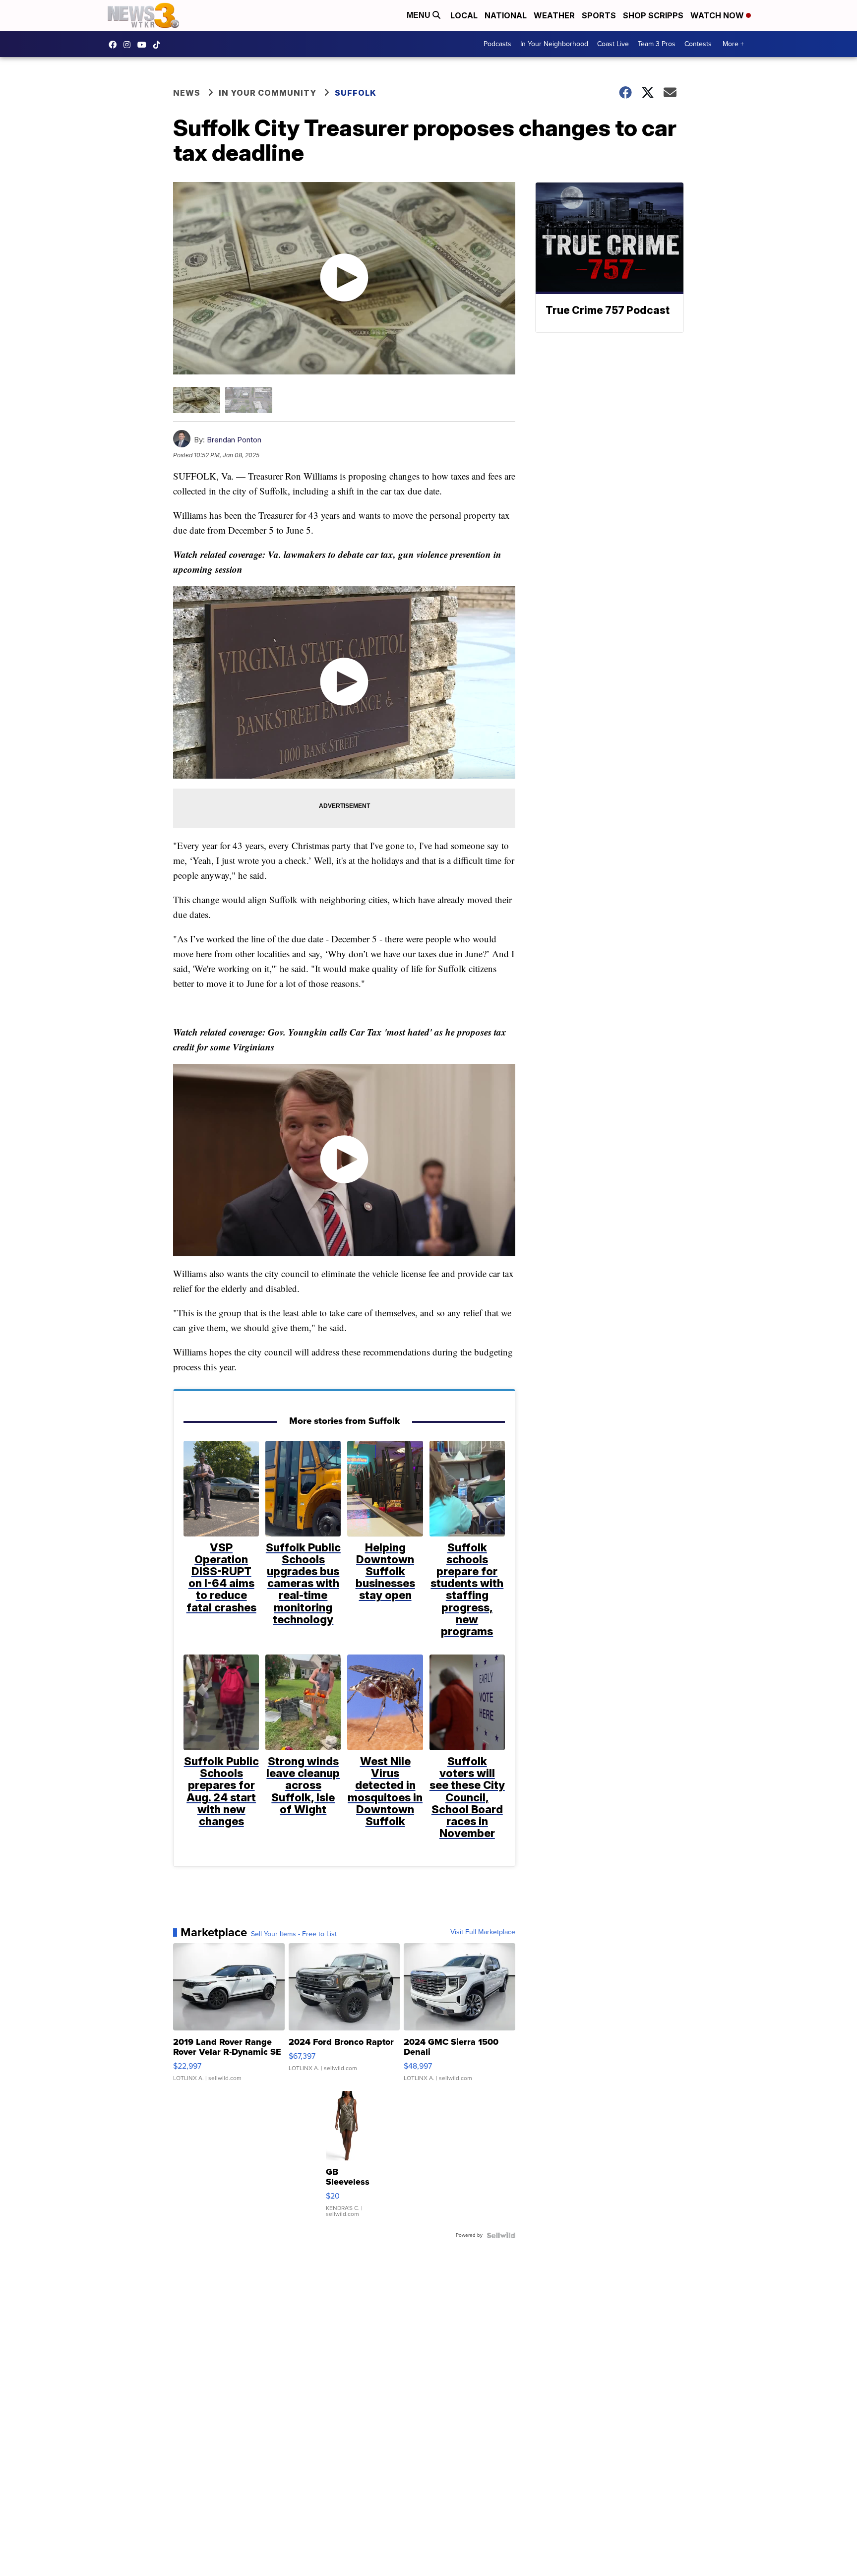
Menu (420, 15)
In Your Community (268, 93)
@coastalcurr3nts (159, 45)
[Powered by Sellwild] (501, 2235)
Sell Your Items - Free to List (294, 1934)
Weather (554, 15)
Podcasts (497, 44)
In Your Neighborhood (554, 44)
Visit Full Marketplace (483, 1932)
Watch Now (718, 15)
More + (733, 44)
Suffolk (356, 93)
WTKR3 (115, 45)
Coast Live (613, 44)
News (187, 93)
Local (464, 15)
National (506, 15)
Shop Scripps (653, 15)
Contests (698, 44)
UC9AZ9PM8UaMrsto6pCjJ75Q (144, 45)
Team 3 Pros (657, 44)
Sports (599, 15)
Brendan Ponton (234, 440)
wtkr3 (129, 45)
